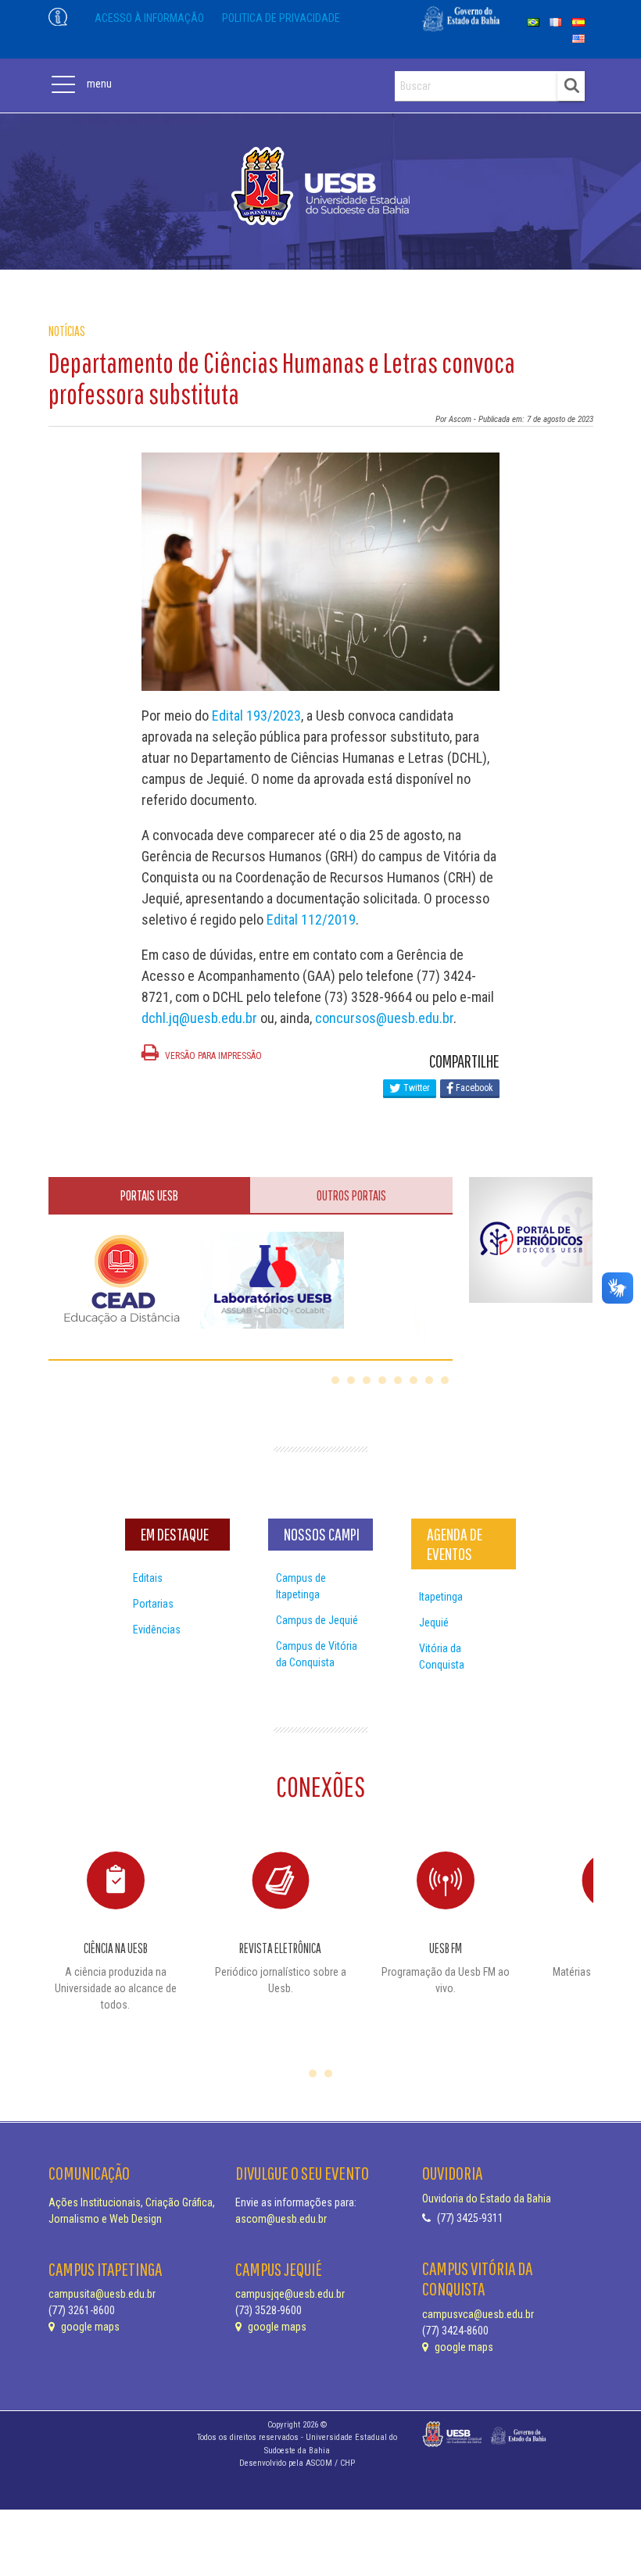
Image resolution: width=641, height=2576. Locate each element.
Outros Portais (351, 1195)
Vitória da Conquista (442, 1657)
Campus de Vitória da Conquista (317, 1654)
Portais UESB (149, 1195)
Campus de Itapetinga (301, 1586)
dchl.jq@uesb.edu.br (199, 1018)
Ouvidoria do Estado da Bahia (487, 2199)
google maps (89, 2327)
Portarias (153, 1604)
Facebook (473, 1088)
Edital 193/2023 (256, 716)
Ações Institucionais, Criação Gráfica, (132, 2202)
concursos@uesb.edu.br (384, 1018)
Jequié (434, 1623)
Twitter (415, 1088)
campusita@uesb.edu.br (102, 2294)
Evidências (157, 1630)
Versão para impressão (212, 1056)
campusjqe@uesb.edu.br (290, 2294)
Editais (148, 1578)
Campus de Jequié (317, 1620)
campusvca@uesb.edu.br (478, 2314)
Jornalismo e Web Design (105, 2219)
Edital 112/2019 (311, 919)
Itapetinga (441, 1597)
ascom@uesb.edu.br (281, 2219)
